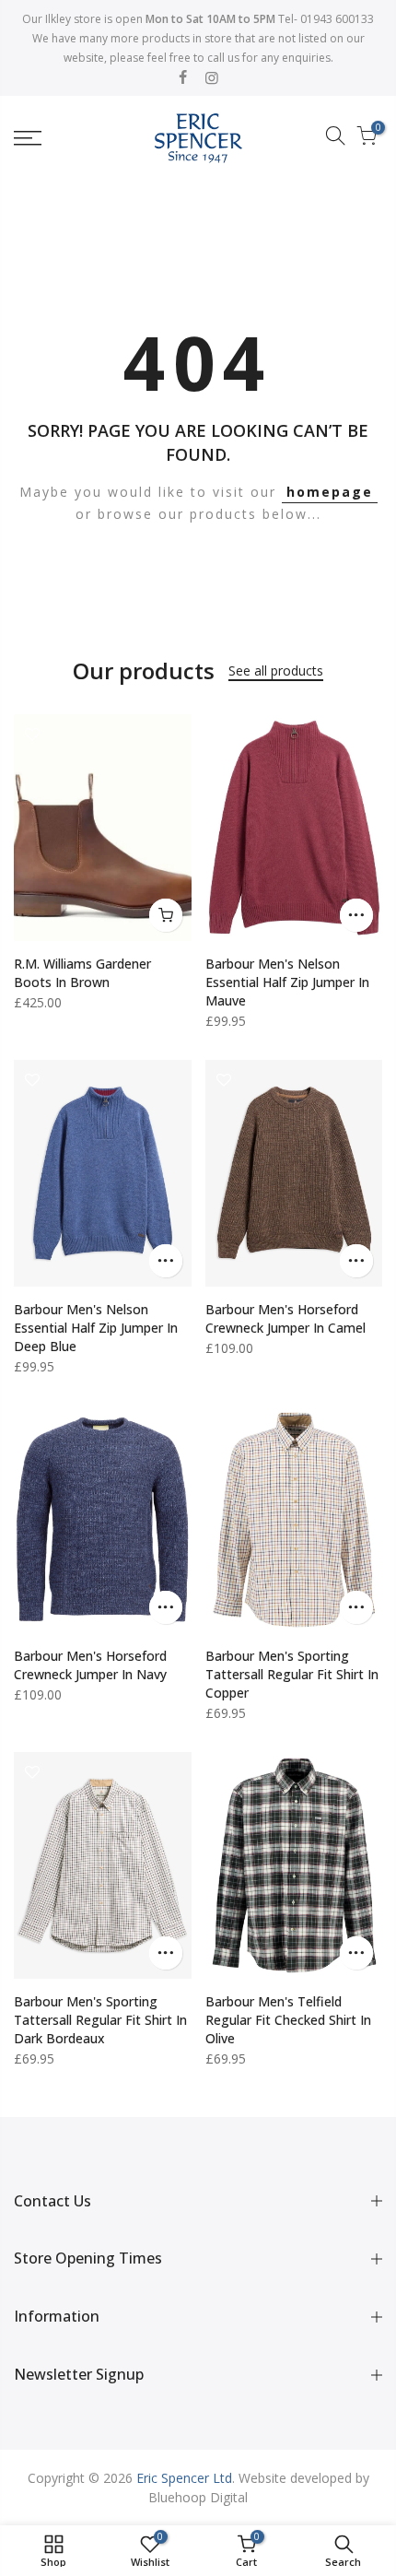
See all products (276, 670)
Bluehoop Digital (198, 2497)
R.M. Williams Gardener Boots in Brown (82, 973)
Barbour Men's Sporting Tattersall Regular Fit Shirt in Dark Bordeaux (100, 2020)
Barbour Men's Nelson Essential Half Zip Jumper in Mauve (287, 982)
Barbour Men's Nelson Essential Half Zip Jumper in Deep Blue (96, 1328)
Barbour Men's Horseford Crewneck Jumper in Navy (90, 1665)
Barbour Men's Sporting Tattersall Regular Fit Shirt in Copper (292, 1674)
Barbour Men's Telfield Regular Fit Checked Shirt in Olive (288, 2020)
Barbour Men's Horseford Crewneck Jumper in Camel (285, 1318)
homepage (330, 492)
